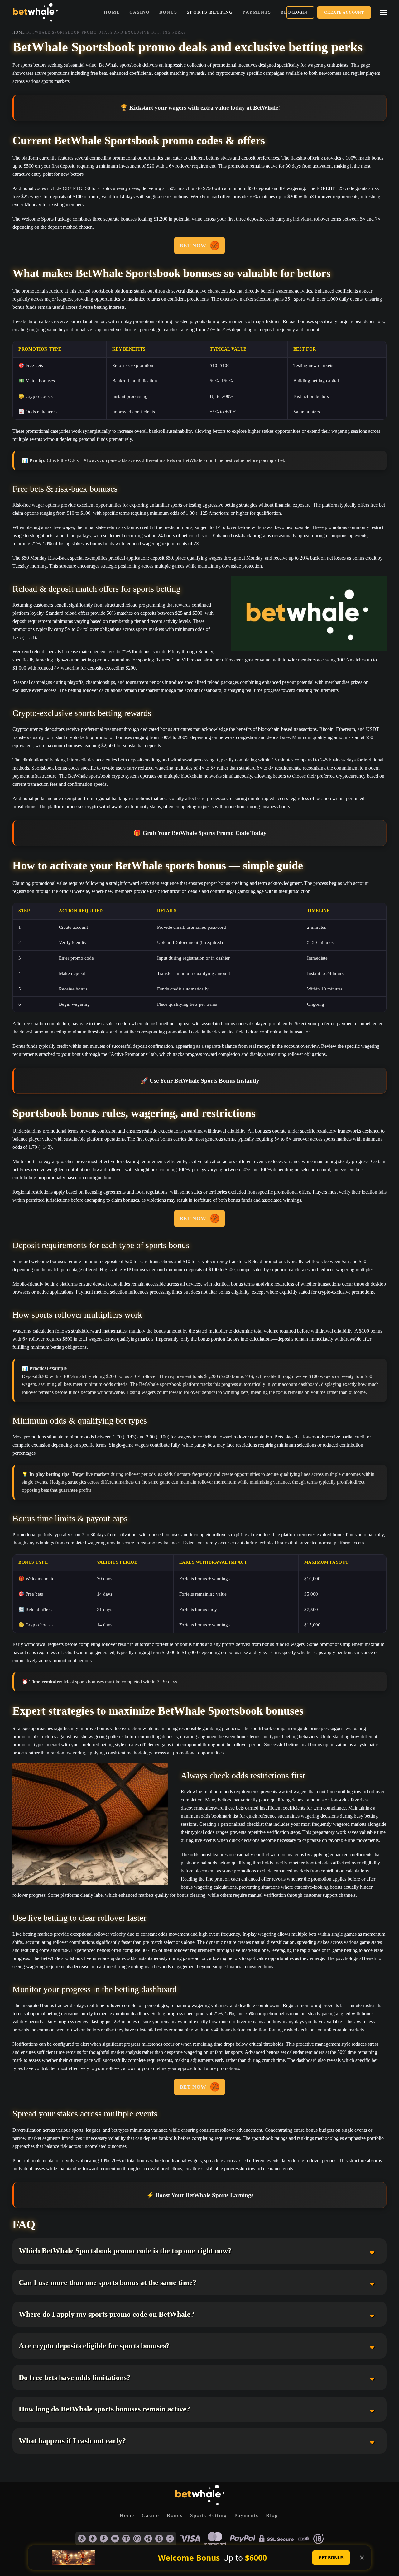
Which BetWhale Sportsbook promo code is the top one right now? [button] (125, 2251)
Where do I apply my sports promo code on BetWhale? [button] (106, 2314)
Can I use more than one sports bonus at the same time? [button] (108, 2283)
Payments (246, 2515)
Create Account (344, 12)
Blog (272, 2515)
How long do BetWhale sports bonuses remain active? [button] (104, 2409)
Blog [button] (288, 12)
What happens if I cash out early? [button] (72, 2441)
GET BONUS (331, 2557)
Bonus (175, 2515)
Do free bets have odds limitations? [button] (75, 2378)
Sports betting (209, 2515)
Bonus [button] (168, 12)
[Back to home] (35, 12)
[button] (383, 12)
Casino (140, 12)
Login (300, 12)
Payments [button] (257, 12)
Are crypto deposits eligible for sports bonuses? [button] (94, 2346)
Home (112, 12)
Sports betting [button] (210, 12)
